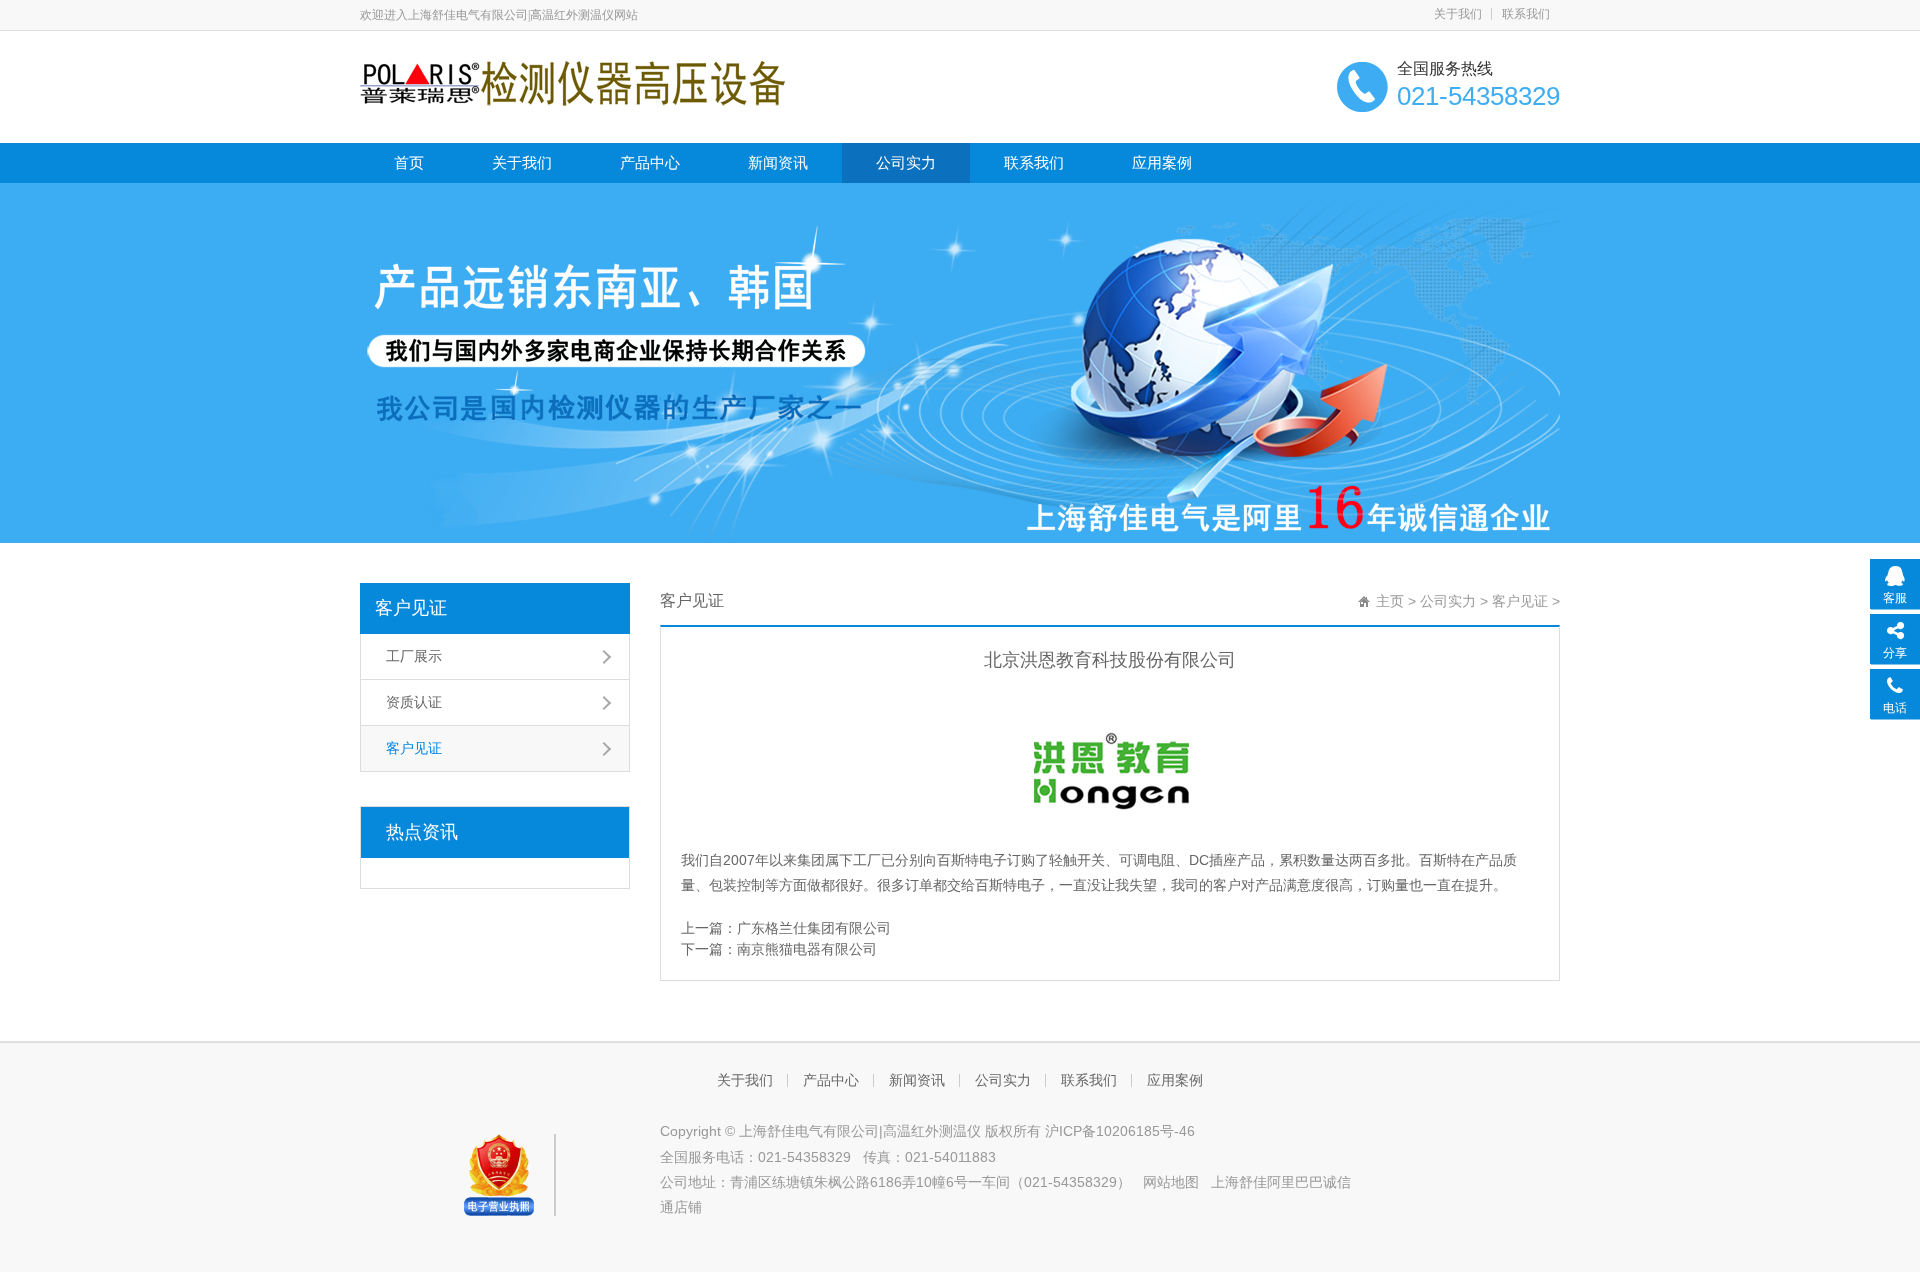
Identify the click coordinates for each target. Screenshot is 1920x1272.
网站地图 (1171, 1182)
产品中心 (650, 162)
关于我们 (1458, 14)
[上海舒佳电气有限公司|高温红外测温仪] (572, 82)
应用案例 (1162, 162)
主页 (1390, 601)
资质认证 (414, 702)
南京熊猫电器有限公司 (807, 949)
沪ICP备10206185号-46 (1120, 1131)
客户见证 (411, 608)
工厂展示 (414, 656)
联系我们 (1526, 14)
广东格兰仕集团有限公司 (814, 928)
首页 (409, 162)
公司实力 (906, 162)
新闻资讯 (778, 162)
